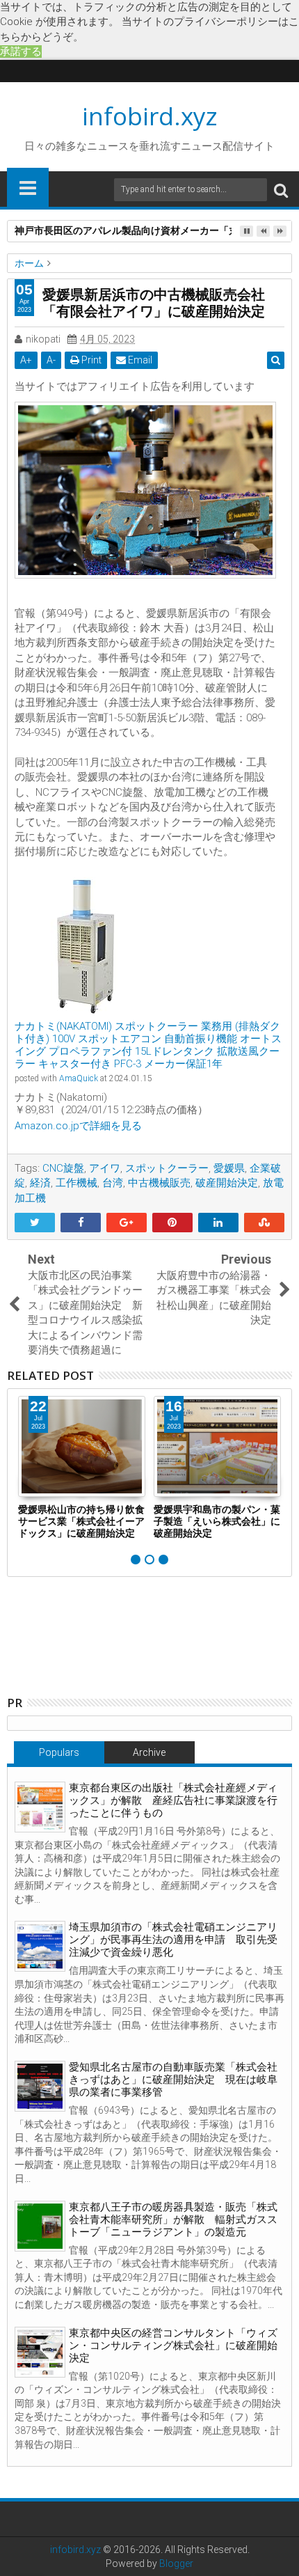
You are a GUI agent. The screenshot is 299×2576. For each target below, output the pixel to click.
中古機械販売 (159, 1183)
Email (139, 360)
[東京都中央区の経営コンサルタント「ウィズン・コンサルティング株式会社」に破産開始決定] (40, 2352)
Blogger (176, 2563)
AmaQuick (79, 1078)
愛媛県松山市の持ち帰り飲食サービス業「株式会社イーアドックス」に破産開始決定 (81, 1521)
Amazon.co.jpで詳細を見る (78, 1126)
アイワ (105, 1168)
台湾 (113, 1183)
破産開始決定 (227, 1183)
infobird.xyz (150, 116)
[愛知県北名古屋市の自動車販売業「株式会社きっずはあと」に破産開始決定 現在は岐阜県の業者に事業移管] (40, 2086)
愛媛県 (229, 1168)
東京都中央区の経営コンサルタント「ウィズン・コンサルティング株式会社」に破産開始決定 (173, 2346)
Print (90, 360)
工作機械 (76, 1183)
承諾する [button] (21, 52)
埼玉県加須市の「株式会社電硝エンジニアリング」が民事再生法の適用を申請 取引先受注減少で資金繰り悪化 (173, 1940)
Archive (149, 1752)
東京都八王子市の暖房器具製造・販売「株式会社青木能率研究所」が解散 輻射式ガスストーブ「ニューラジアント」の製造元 (173, 2220)
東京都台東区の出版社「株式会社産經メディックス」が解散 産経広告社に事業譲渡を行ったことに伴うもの (173, 1800)
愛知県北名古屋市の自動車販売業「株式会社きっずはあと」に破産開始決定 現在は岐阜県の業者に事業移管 (173, 2080)
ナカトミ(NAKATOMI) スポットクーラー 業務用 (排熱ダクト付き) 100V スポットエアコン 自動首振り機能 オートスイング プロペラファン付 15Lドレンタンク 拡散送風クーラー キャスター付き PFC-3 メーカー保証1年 (148, 1045)
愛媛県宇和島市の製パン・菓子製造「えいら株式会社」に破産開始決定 (217, 1521)
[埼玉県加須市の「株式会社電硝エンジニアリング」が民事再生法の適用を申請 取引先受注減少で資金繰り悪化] (40, 1946)
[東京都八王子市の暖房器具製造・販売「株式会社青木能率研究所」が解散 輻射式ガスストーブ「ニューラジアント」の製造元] (40, 2226)
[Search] (281, 190)
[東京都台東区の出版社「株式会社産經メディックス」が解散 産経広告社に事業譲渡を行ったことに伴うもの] (40, 1807)
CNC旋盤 (63, 1168)
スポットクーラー (167, 1168)
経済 (40, 1183)
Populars (59, 1752)
